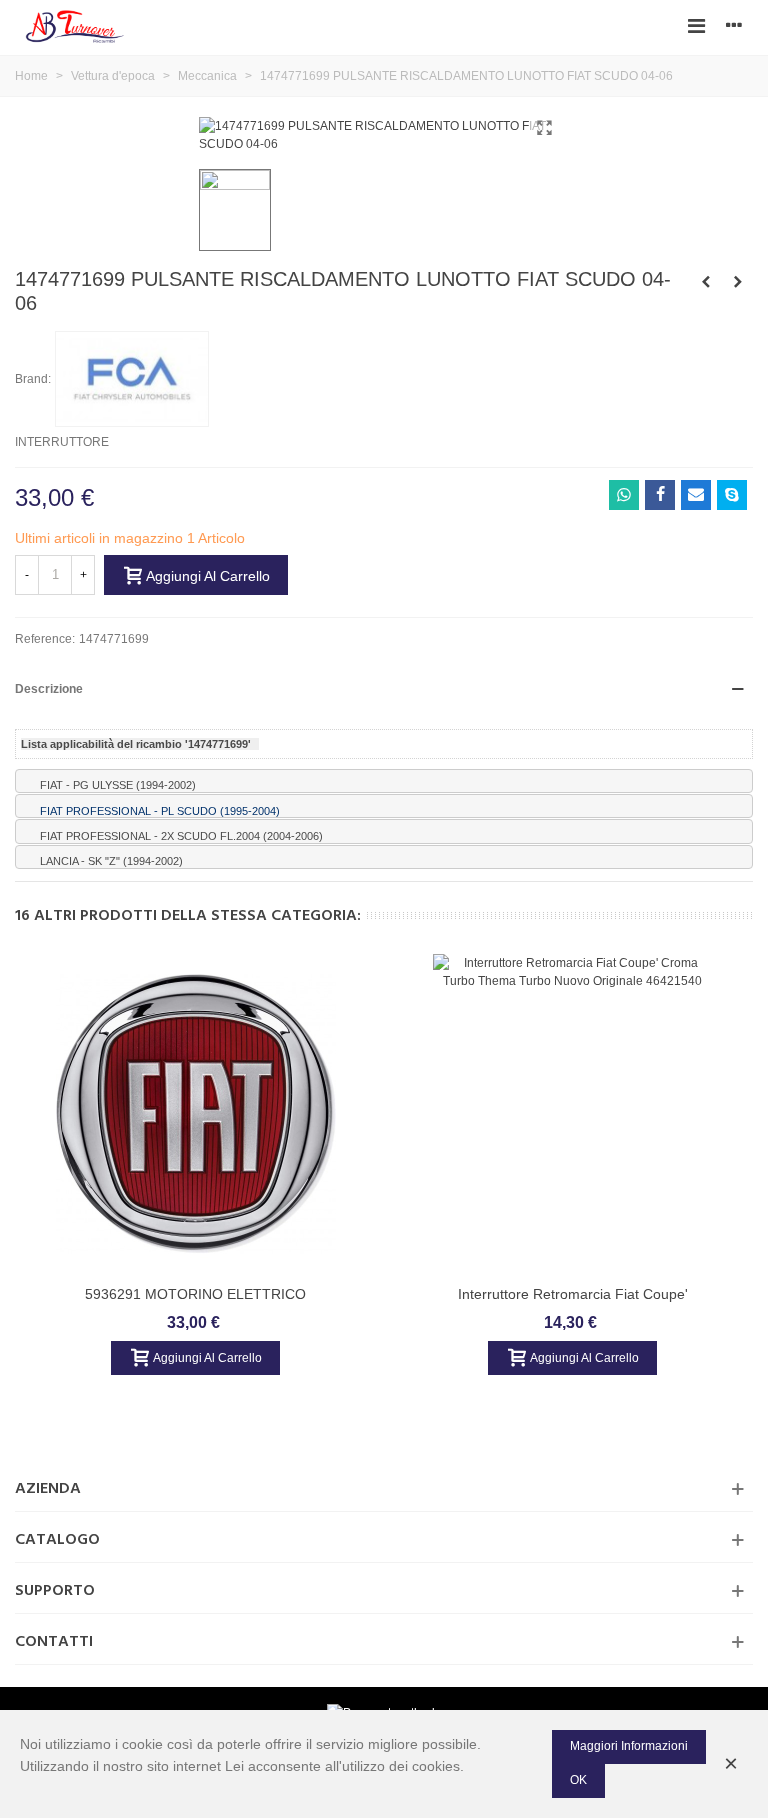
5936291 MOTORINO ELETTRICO (195, 1294)
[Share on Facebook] (660, 495)
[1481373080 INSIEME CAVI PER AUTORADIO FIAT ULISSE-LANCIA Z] (738, 282)
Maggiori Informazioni (629, 1746)
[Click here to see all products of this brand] (132, 379)
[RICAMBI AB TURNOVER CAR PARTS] (75, 25)
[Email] (696, 495)
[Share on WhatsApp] (624, 495)
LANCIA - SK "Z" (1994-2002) (111, 861)
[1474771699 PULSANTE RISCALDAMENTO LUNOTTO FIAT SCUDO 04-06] (544, 128)
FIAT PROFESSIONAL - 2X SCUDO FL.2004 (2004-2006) (181, 835)
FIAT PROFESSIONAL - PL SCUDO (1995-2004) (160, 810)
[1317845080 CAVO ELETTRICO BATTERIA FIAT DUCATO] (706, 282)
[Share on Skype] (732, 495)
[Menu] (696, 25)
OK (578, 1780)
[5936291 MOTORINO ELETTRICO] (196, 1114)
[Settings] (734, 25)
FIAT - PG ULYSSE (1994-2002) (118, 785)
